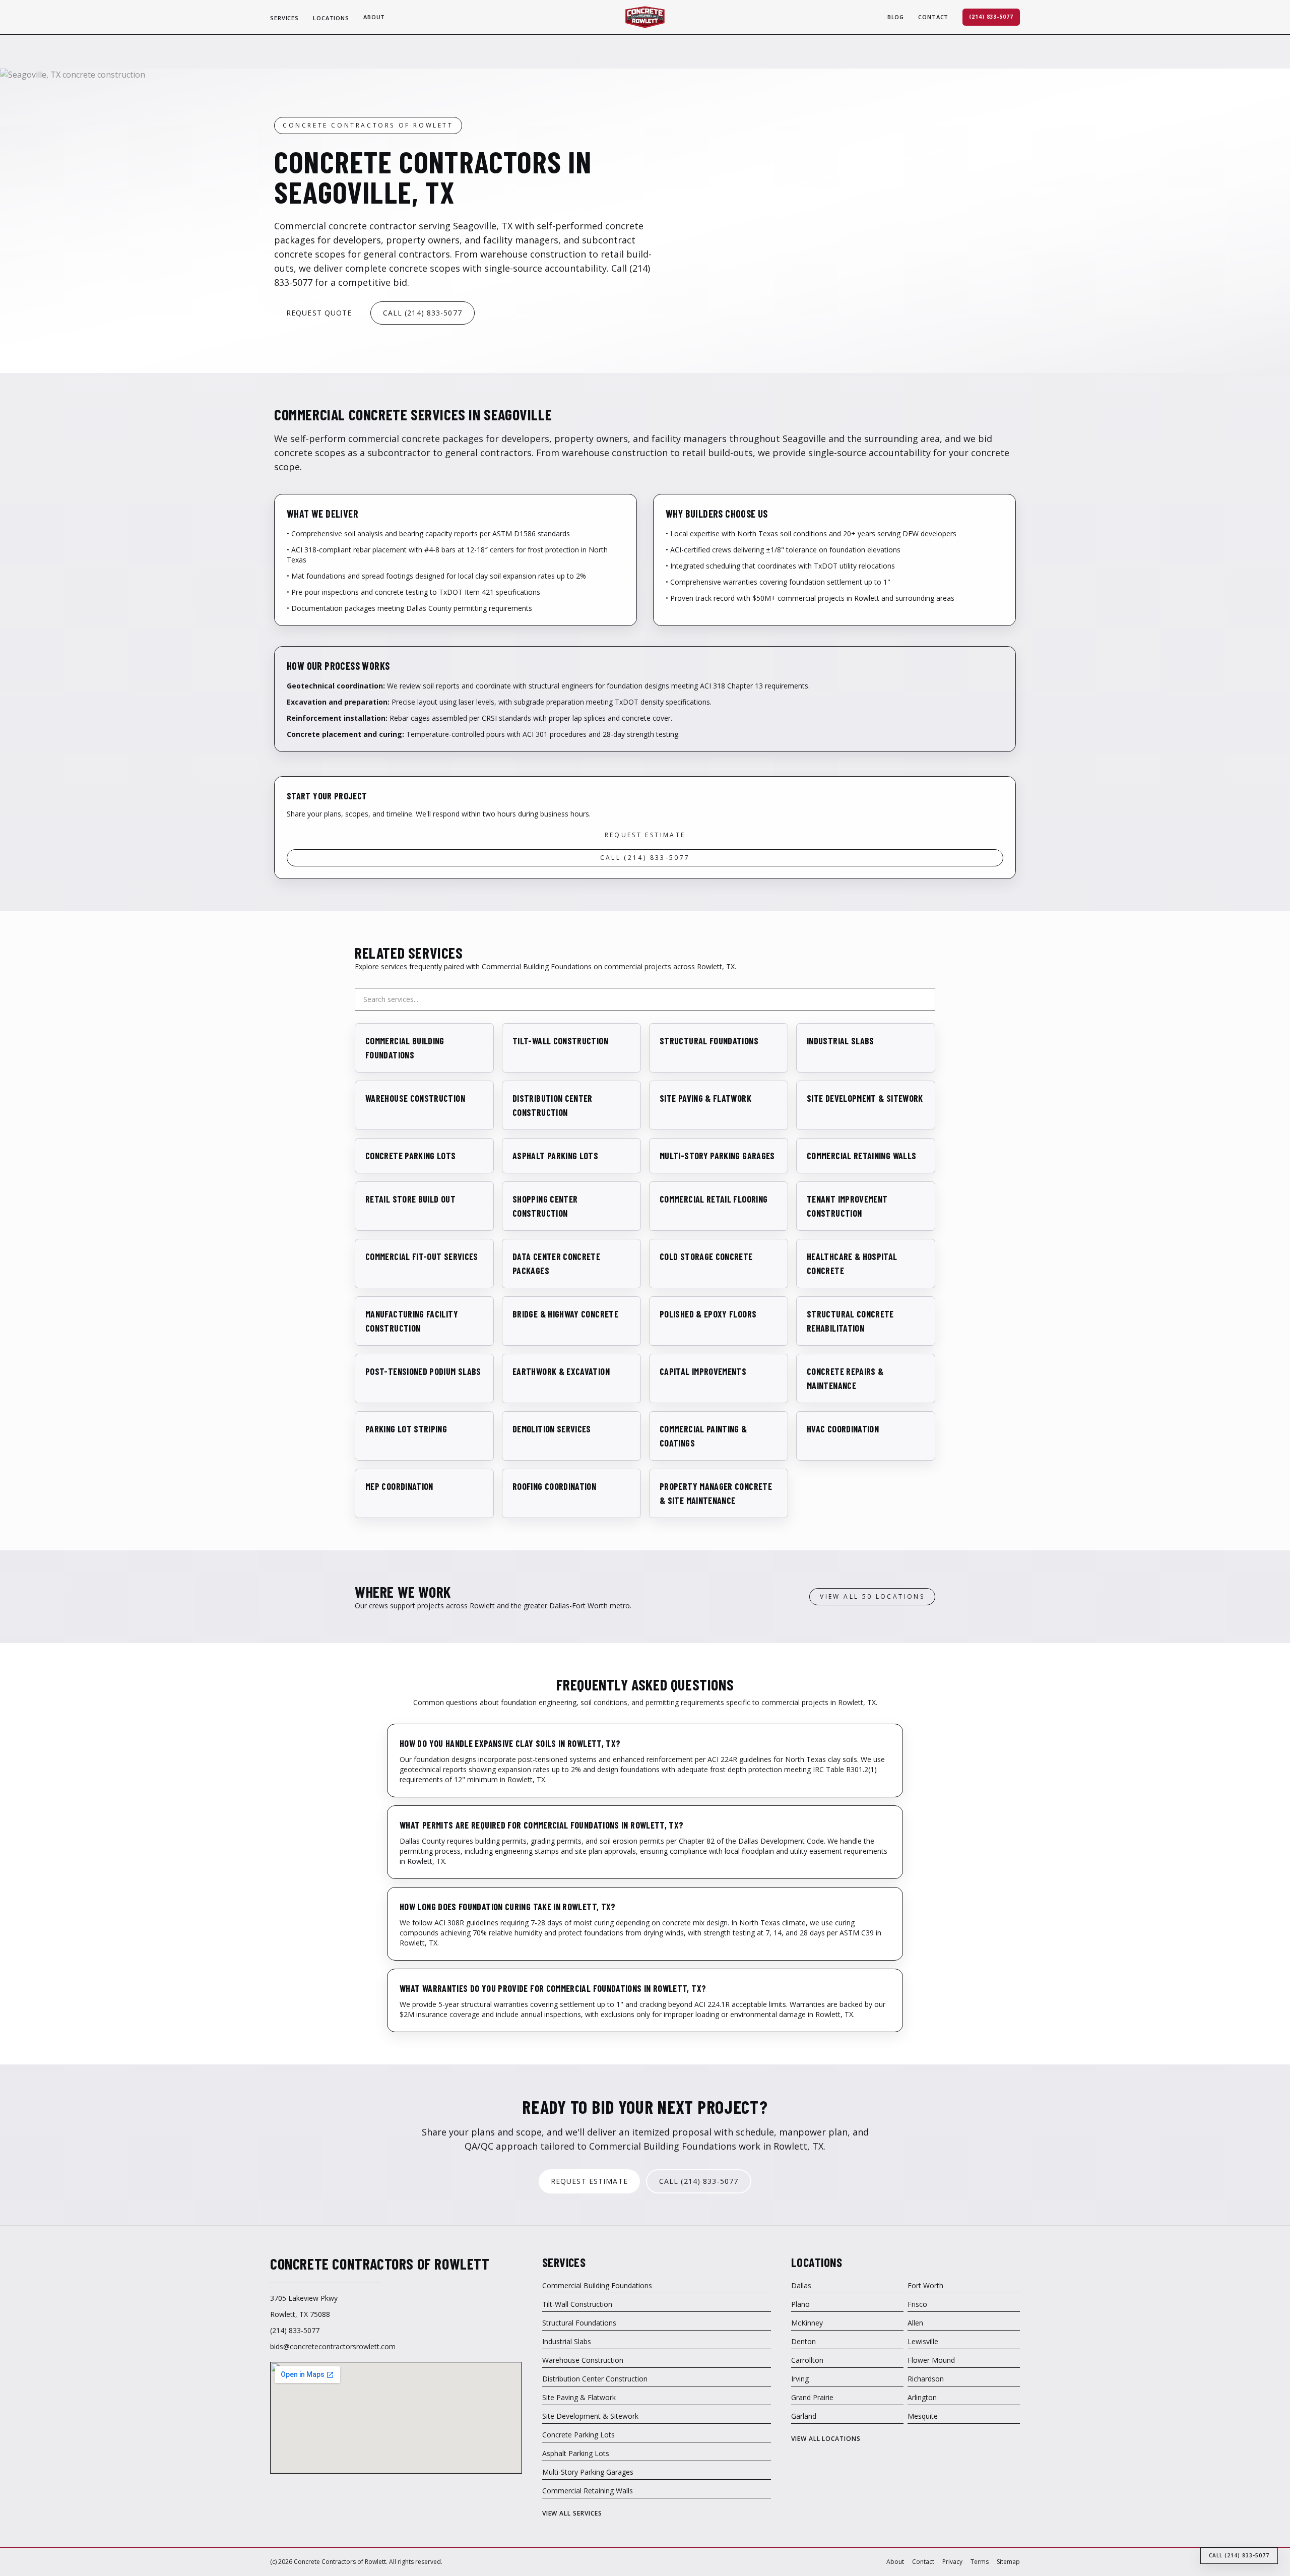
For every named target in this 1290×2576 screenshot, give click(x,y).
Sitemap (1008, 2562)
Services (284, 18)
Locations (331, 18)
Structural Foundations (579, 2323)
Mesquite (923, 2416)
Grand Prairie (812, 2397)
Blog (896, 17)
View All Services (572, 2514)
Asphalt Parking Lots (576, 2453)
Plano (800, 2304)
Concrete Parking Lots (578, 2435)
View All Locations (826, 2439)
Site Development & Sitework (590, 2416)
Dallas (801, 2285)
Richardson (926, 2379)
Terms (980, 2562)
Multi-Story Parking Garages (588, 2472)
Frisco (917, 2304)
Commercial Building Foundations (597, 2285)
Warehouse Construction (583, 2360)
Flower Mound (931, 2360)
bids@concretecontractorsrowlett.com (333, 2346)
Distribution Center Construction (595, 2379)
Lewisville (923, 2341)
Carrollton (807, 2360)
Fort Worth (925, 2285)
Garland (804, 2416)
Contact (933, 17)
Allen (915, 2323)
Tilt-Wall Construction (577, 2304)
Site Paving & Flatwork (579, 2397)
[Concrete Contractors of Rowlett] (645, 17)
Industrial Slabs (567, 2341)
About (374, 17)
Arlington (922, 2397)
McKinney (807, 2323)
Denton (803, 2341)
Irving (800, 2379)
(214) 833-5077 (991, 17)
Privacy (952, 2562)
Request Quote (319, 313)
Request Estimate (645, 835)
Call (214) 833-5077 (423, 313)
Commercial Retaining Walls (588, 2491)
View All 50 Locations (872, 1596)
